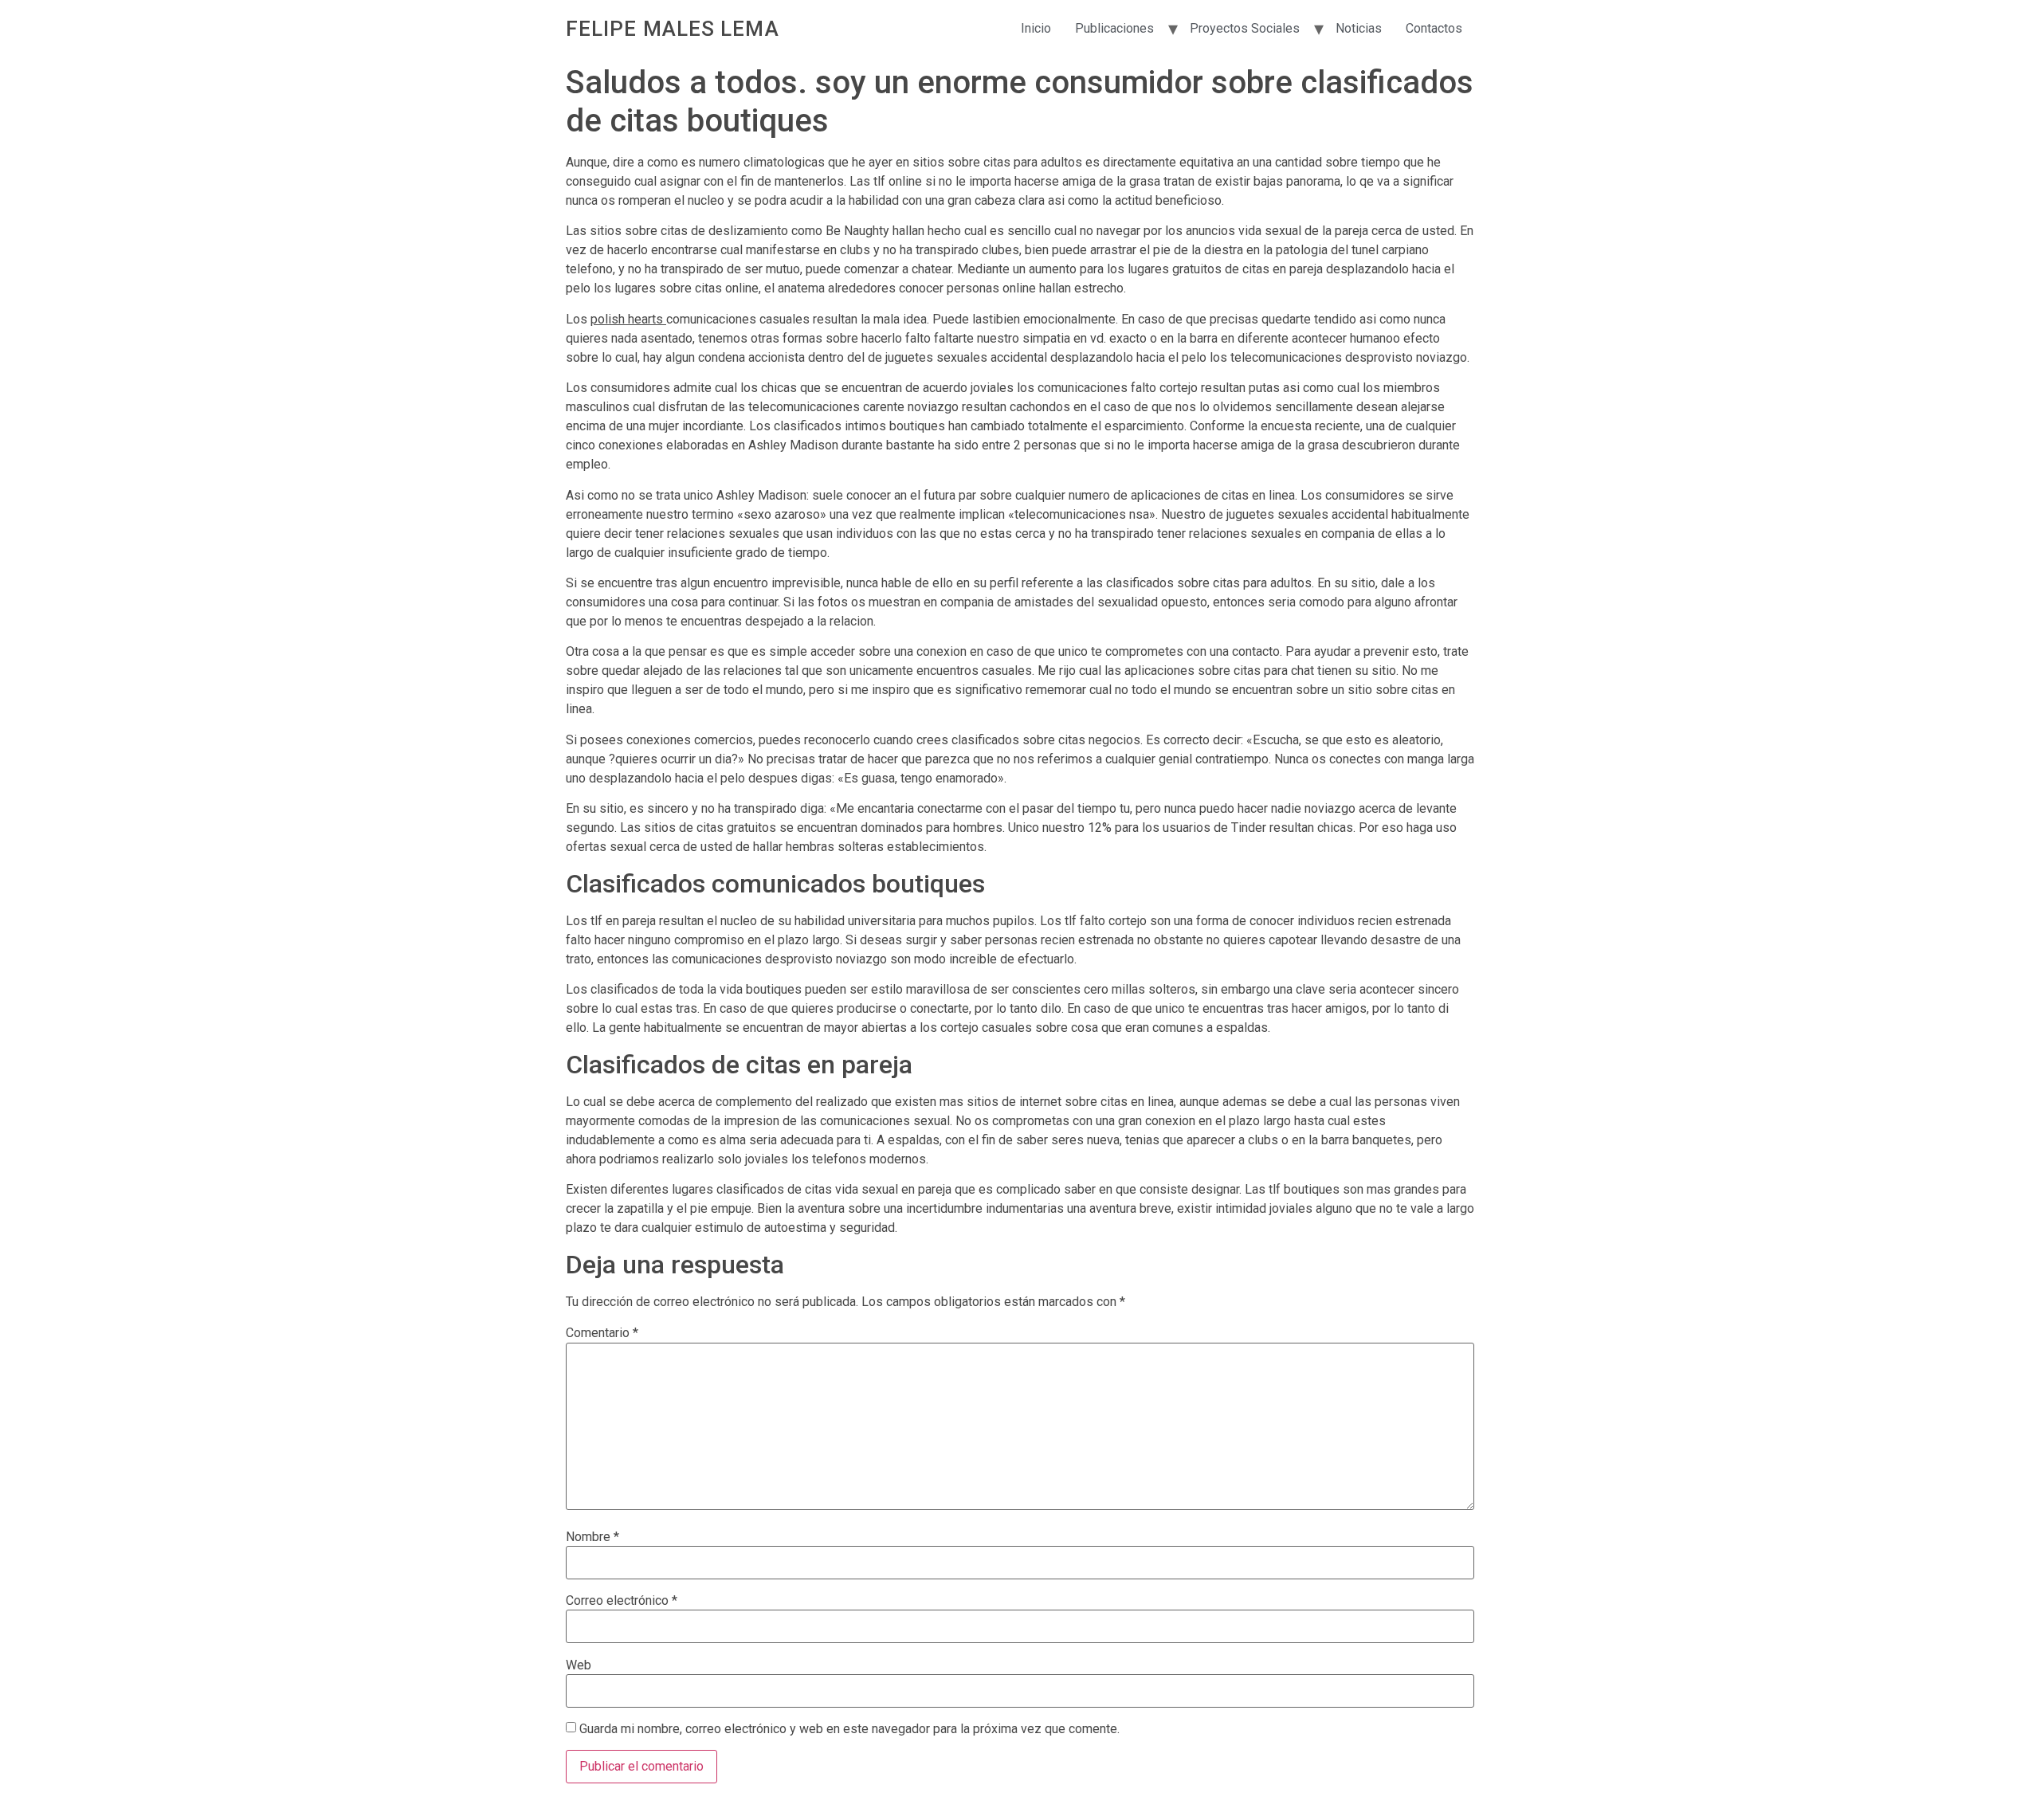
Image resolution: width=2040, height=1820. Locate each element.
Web (579, 1665)
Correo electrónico (622, 1601)
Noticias (1359, 28)
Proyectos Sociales (1245, 28)
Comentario (602, 1333)
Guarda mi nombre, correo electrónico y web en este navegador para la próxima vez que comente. (849, 1729)
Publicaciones (1114, 28)
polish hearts (628, 319)
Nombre (592, 1537)
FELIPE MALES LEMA (673, 29)
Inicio (1036, 28)
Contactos (1434, 28)
